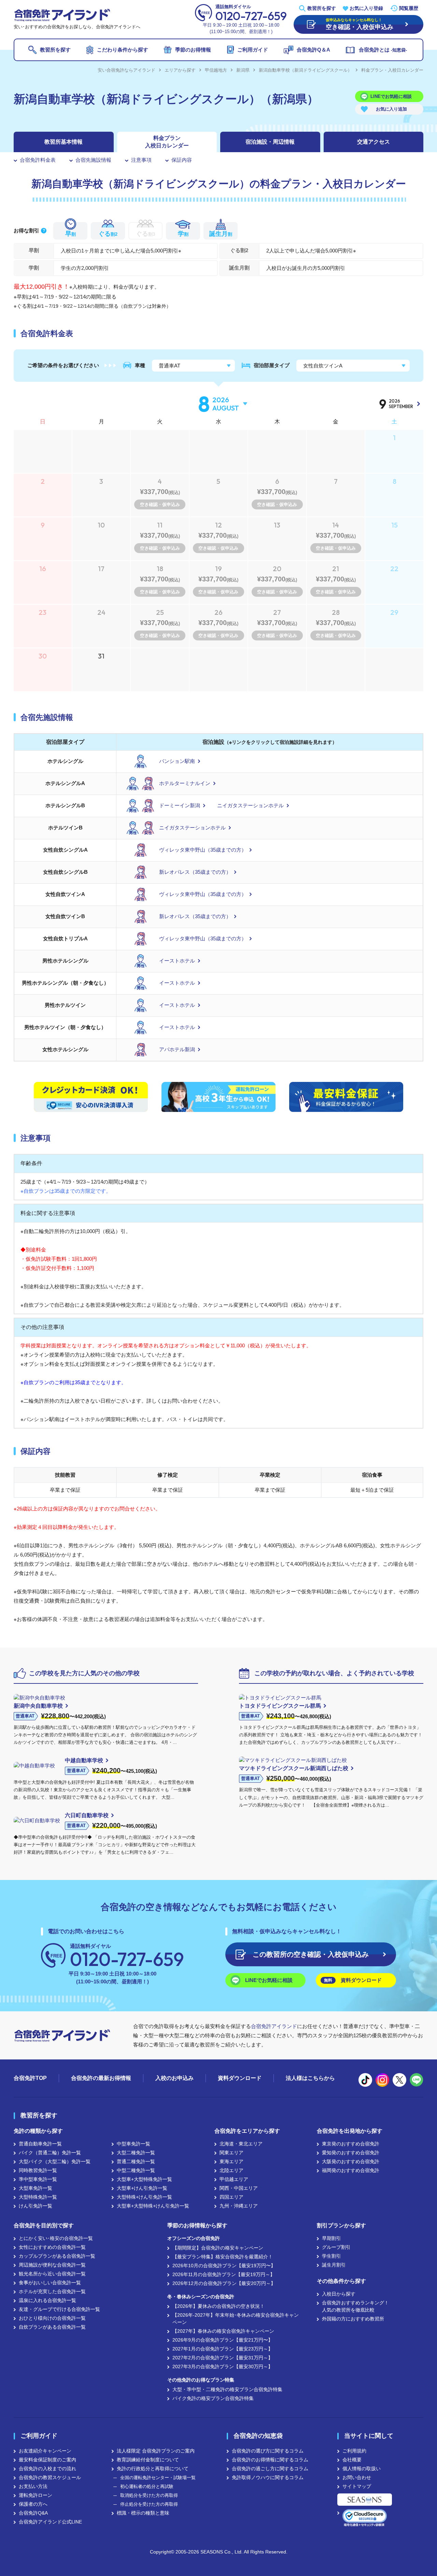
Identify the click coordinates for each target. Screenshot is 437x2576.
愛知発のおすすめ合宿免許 (351, 2153)
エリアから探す (180, 70)
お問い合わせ (357, 2477)
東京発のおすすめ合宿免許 (351, 2144)
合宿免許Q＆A (313, 50)
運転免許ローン (36, 2495)
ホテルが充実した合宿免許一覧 (52, 2291)
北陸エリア (231, 2170)
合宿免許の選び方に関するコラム (268, 2451)
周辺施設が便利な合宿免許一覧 (52, 2265)
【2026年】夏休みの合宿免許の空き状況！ (218, 2306)
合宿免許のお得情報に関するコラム (270, 2460)
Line (417, 2080)
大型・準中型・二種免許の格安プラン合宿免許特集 (227, 2389)
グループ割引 (336, 2247)
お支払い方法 (33, 2486)
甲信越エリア (234, 2179)
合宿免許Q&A (33, 2513)
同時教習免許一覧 (38, 2170)
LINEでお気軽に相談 (391, 96)
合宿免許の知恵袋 (258, 2436)
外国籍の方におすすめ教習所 (353, 2319)
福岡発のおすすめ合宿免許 (351, 2170)
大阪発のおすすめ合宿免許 (351, 2161)
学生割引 (332, 2256)
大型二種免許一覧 (136, 2153)
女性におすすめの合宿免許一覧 (52, 2247)
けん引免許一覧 (36, 2206)
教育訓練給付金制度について (148, 2460)
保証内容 (182, 160)
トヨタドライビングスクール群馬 (280, 1706)
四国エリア (231, 2197)
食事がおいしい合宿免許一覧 (50, 2283)
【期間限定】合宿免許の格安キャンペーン (218, 2248)
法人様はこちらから (310, 2078)
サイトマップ (357, 2486)
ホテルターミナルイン (185, 783)
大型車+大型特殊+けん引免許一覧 (153, 2206)
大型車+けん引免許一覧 (142, 2188)
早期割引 (332, 2238)
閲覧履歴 (409, 8)
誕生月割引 (334, 2265)
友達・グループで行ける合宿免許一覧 (59, 2309)
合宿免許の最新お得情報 (101, 2078)
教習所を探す (322, 8)
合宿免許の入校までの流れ (47, 2469)
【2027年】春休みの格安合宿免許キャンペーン (223, 2331)
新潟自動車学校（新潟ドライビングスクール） (305, 70)
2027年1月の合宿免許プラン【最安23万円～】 (223, 2349)
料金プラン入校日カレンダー (167, 142)
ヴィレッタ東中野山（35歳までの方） (203, 850)
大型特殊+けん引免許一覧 (144, 2197)
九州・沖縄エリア (239, 2206)
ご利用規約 (354, 2451)
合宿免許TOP (30, 2078)
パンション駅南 (177, 761)
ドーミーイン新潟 (180, 805)
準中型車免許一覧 (38, 2179)
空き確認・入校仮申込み (311, 1954)
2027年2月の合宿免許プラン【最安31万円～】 (223, 2358)
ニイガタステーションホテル (250, 805)
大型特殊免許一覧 (38, 2197)
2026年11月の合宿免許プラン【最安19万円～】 (224, 2274)
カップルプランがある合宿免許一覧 (57, 2256)
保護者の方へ (33, 2504)
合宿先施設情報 (93, 160)
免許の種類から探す (38, 2131)
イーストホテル (177, 961)
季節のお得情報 (193, 50)
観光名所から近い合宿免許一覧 (52, 2274)
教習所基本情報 (64, 142)
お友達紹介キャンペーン (45, 2451)
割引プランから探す (341, 2225)
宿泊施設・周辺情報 (270, 142)
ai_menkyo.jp (382, 2080)
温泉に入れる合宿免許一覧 (47, 2300)
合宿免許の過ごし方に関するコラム (270, 2469)
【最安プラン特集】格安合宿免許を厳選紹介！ (223, 2257)
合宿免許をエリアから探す (247, 2131)
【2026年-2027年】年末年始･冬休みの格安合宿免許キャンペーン (236, 2319)
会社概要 (352, 2460)
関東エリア (231, 2153)
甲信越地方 (216, 70)
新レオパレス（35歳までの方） (195, 872)
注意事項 (141, 160)
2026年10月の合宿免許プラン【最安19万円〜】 (224, 2266)
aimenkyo (399, 2080)
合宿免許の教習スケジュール (50, 2477)
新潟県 (243, 70)
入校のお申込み (174, 2078)
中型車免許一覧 (133, 2144)
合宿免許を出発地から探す (350, 2131)
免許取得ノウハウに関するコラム (268, 2477)
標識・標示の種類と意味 (143, 2513)
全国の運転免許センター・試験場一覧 (158, 2478)
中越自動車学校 (84, 1760)
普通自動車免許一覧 (40, 2144)
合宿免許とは (383, 50)
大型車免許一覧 (36, 2188)
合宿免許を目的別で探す (44, 2225)
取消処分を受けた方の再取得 (149, 2495)
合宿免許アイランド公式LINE (50, 2522)
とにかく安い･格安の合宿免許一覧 (56, 2238)
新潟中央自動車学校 (38, 1706)
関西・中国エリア (239, 2188)
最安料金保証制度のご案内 (47, 2460)
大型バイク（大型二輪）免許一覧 (55, 2161)
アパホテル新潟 (177, 1049)
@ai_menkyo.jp (365, 2080)
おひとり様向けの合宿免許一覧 (52, 2318)
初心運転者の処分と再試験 (147, 2486)
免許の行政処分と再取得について (153, 2469)
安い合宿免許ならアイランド (126, 70)
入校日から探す (339, 2294)
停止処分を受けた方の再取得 (149, 2504)
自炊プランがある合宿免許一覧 (52, 2327)
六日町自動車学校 (87, 1815)
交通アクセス (373, 142)
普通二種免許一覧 (136, 2161)
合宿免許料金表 (38, 160)
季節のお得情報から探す (197, 2225)
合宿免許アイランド (274, 2026)
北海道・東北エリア (241, 2144)
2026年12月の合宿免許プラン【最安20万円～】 (224, 2283)
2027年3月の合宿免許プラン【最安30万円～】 (223, 2367)
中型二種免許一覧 (136, 2170)
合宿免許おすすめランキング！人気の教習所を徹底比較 (355, 2306)
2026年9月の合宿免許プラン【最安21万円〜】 (223, 2340)
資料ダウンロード (353, 1980)
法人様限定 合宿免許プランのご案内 (156, 2451)
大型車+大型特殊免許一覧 (144, 2179)
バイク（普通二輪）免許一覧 (50, 2153)
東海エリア (231, 2161)
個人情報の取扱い (362, 2469)
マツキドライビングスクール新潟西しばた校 (294, 1768)
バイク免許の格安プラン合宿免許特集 (213, 2398)
